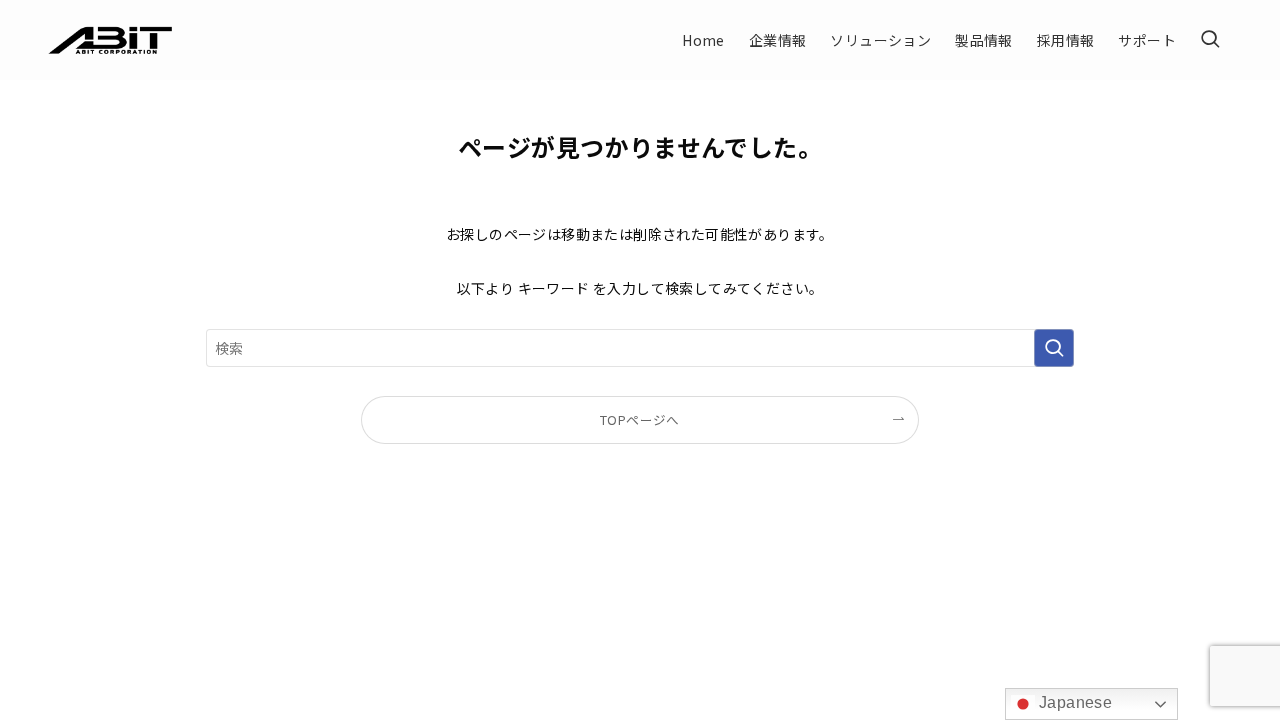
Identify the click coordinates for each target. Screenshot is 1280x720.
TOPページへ (640, 419)
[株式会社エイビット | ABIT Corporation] (110, 40)
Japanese (1074, 702)
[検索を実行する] (1054, 348)
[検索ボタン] (1210, 40)
